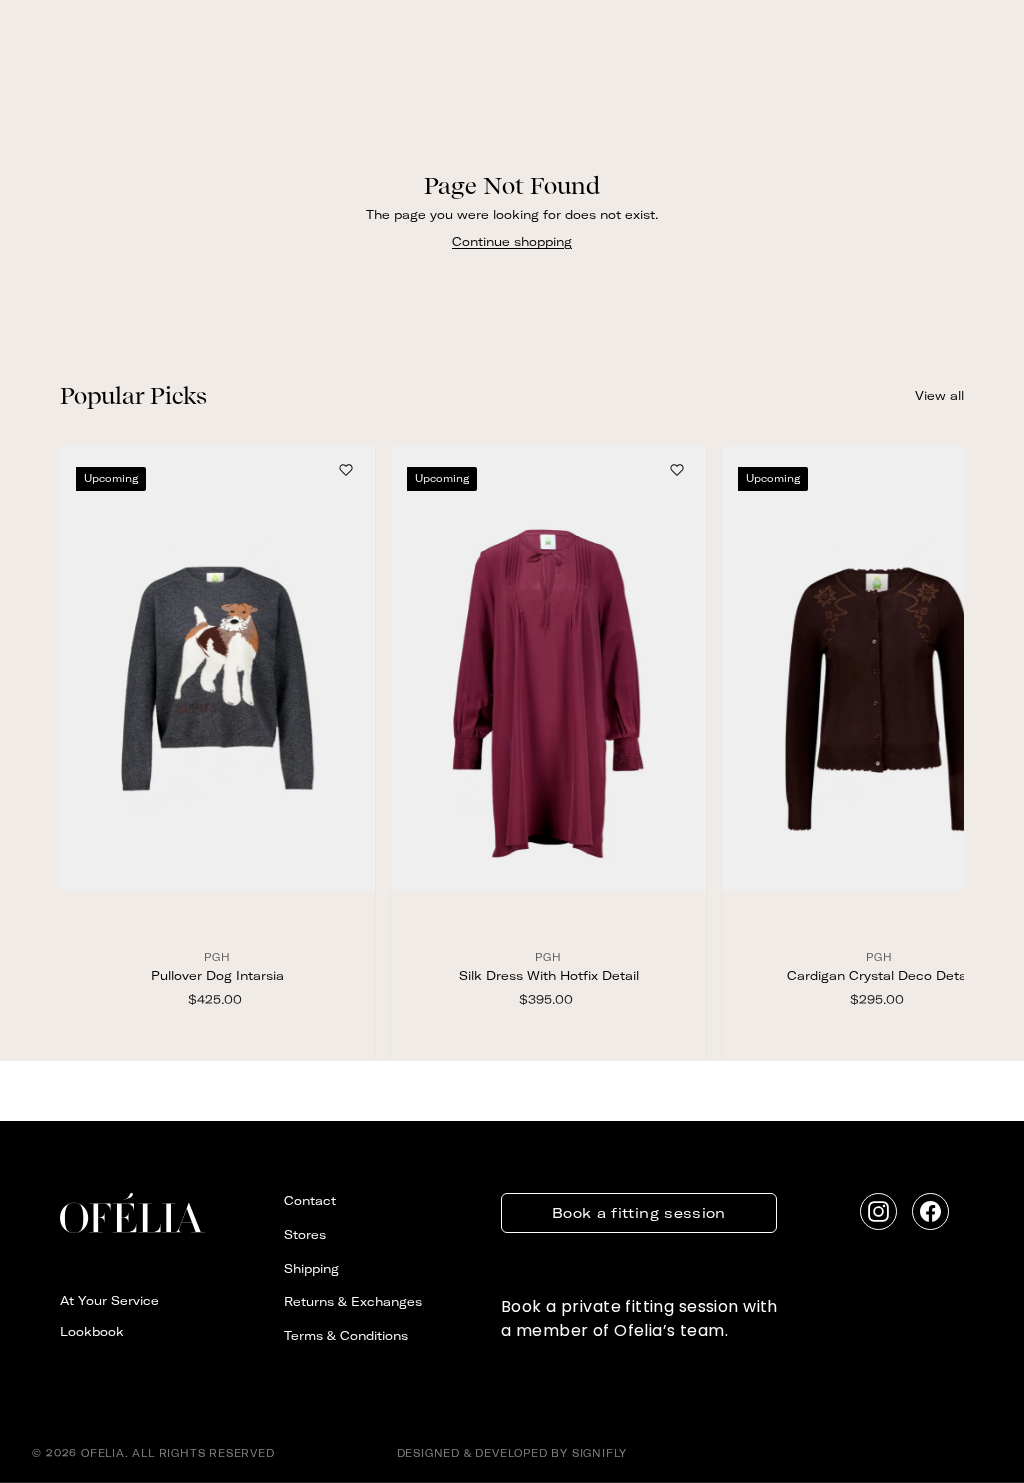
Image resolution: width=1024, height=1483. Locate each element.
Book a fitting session (639, 1213)
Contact (310, 1200)
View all (939, 395)
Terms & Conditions (346, 1335)
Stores (305, 1234)
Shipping (311, 1268)
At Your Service (109, 1300)
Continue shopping (512, 241)
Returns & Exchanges (353, 1301)
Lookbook (92, 1331)
